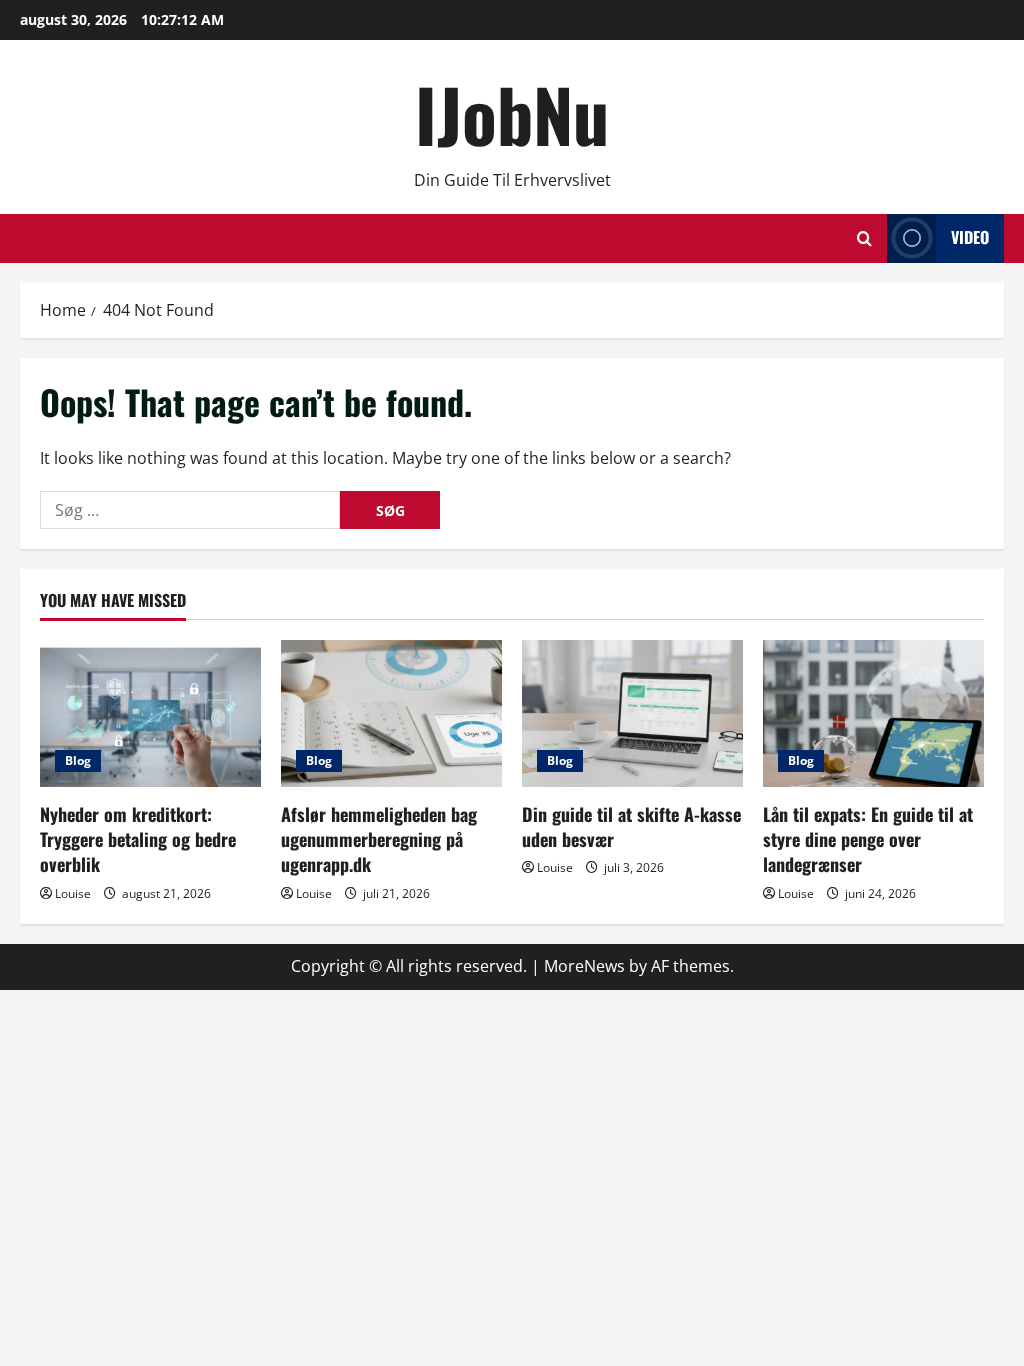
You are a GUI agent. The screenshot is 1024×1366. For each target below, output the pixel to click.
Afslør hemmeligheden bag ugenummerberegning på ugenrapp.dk (379, 839)
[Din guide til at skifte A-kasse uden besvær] (632, 713)
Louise (73, 893)
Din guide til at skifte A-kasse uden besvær (631, 826)
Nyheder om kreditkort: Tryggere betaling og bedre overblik (138, 839)
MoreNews (584, 966)
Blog (78, 760)
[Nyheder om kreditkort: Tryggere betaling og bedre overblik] (150, 713)
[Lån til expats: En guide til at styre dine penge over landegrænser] (873, 713)
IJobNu (512, 113)
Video (970, 237)
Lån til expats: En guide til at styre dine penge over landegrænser (868, 839)
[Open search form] (864, 238)
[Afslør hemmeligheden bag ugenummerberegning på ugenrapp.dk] (391, 713)
